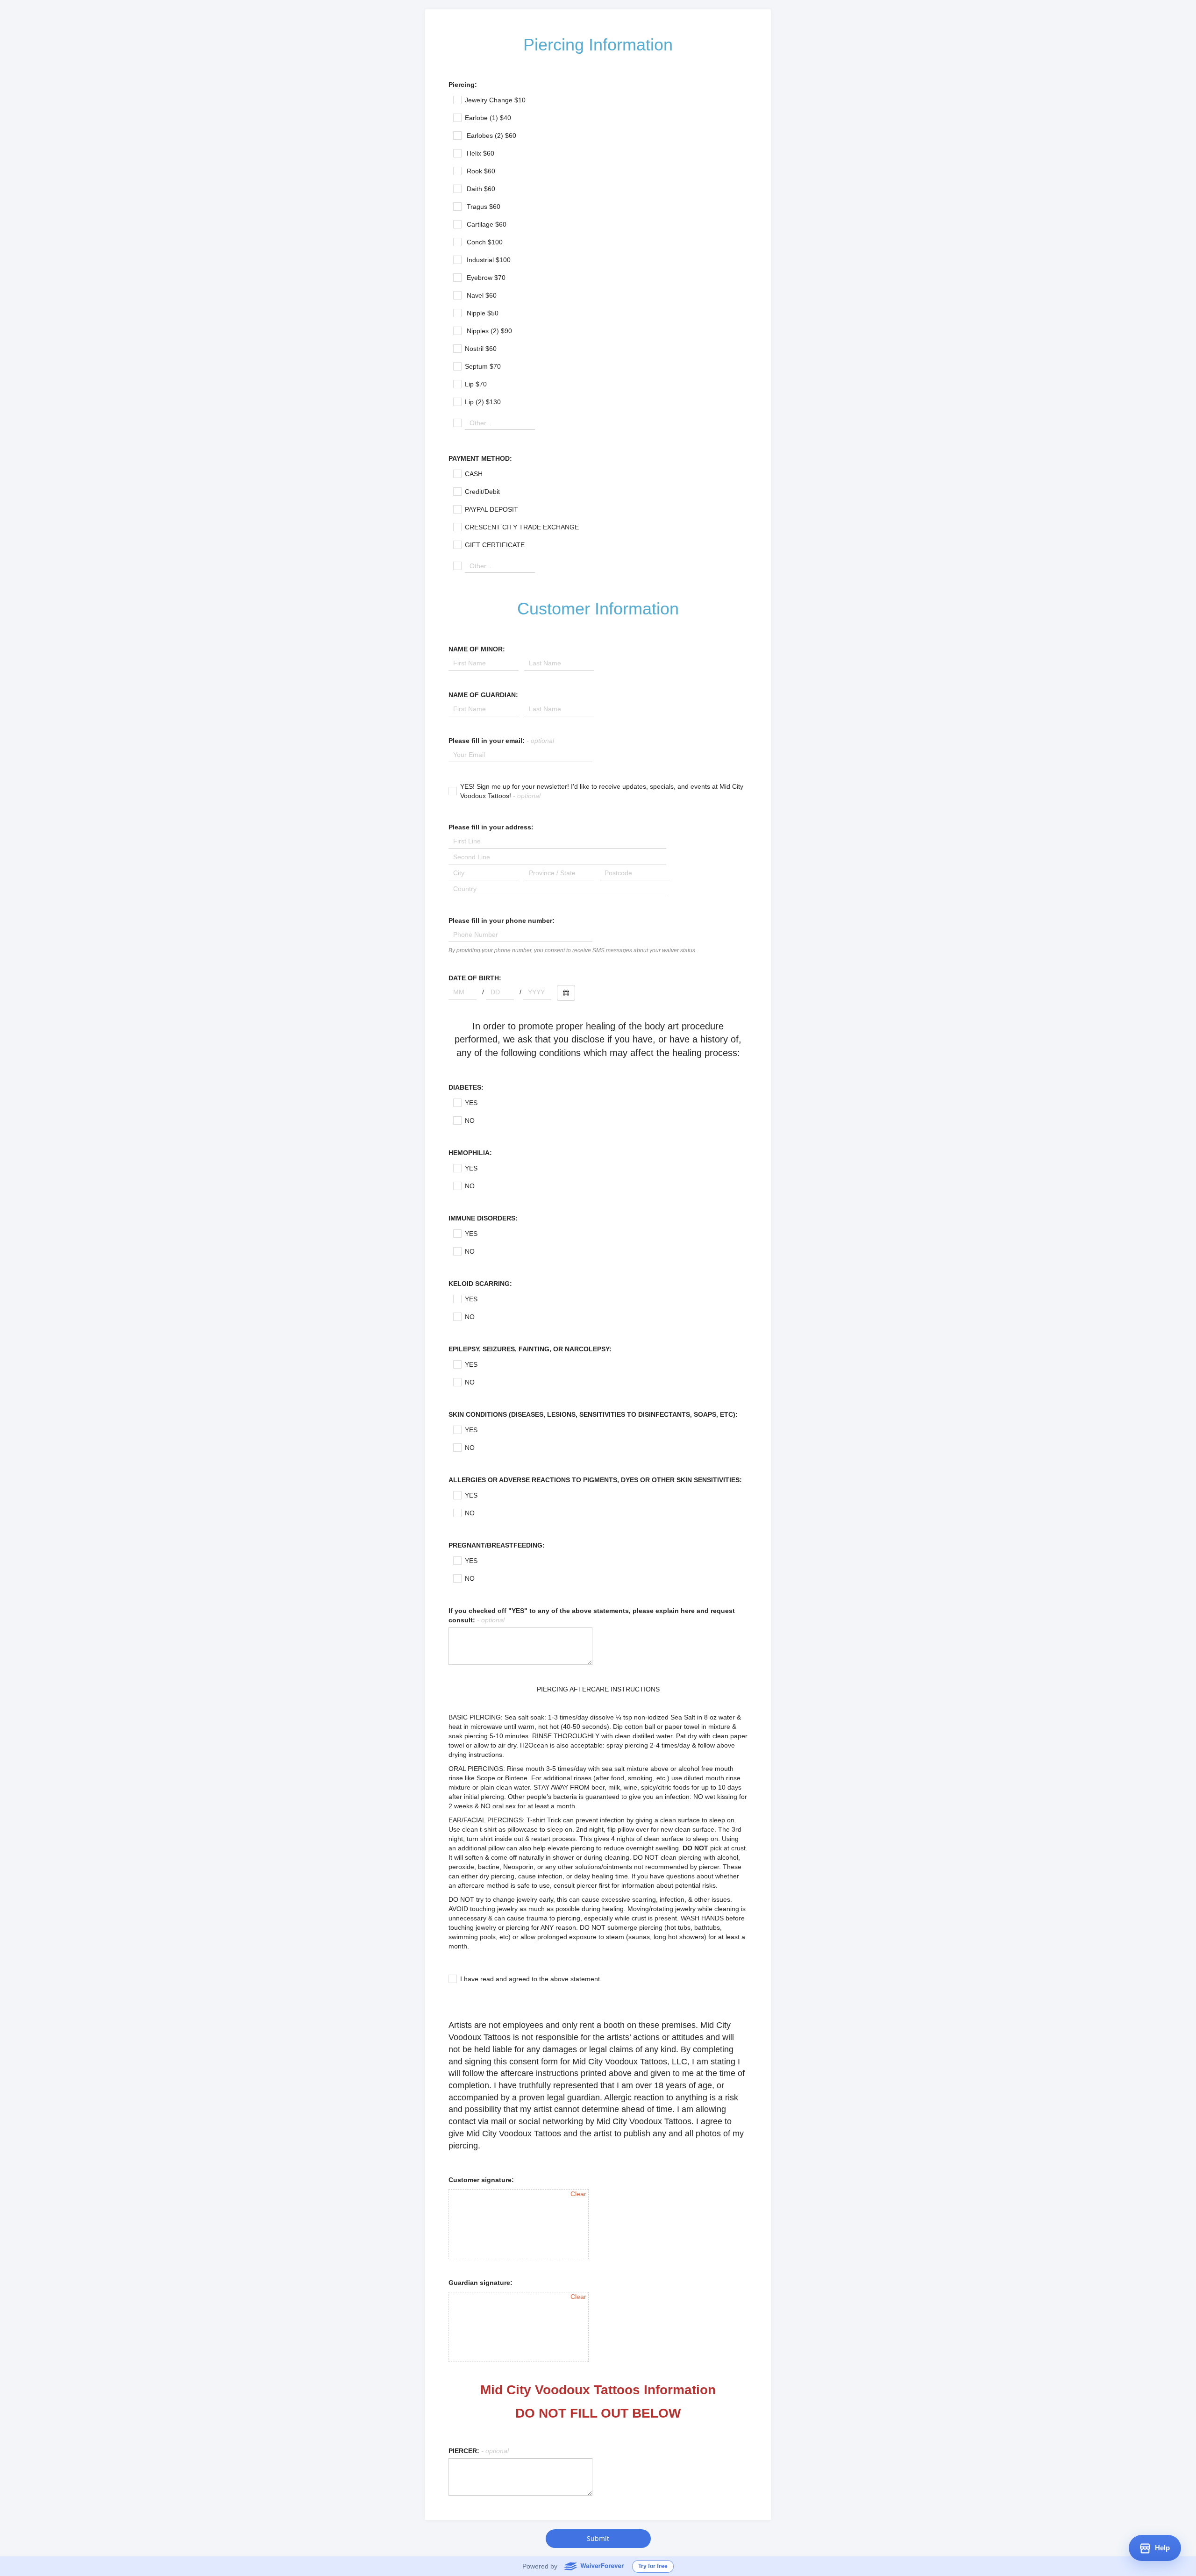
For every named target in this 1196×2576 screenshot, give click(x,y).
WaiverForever (594, 2566)
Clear (578, 2194)
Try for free (653, 2566)
